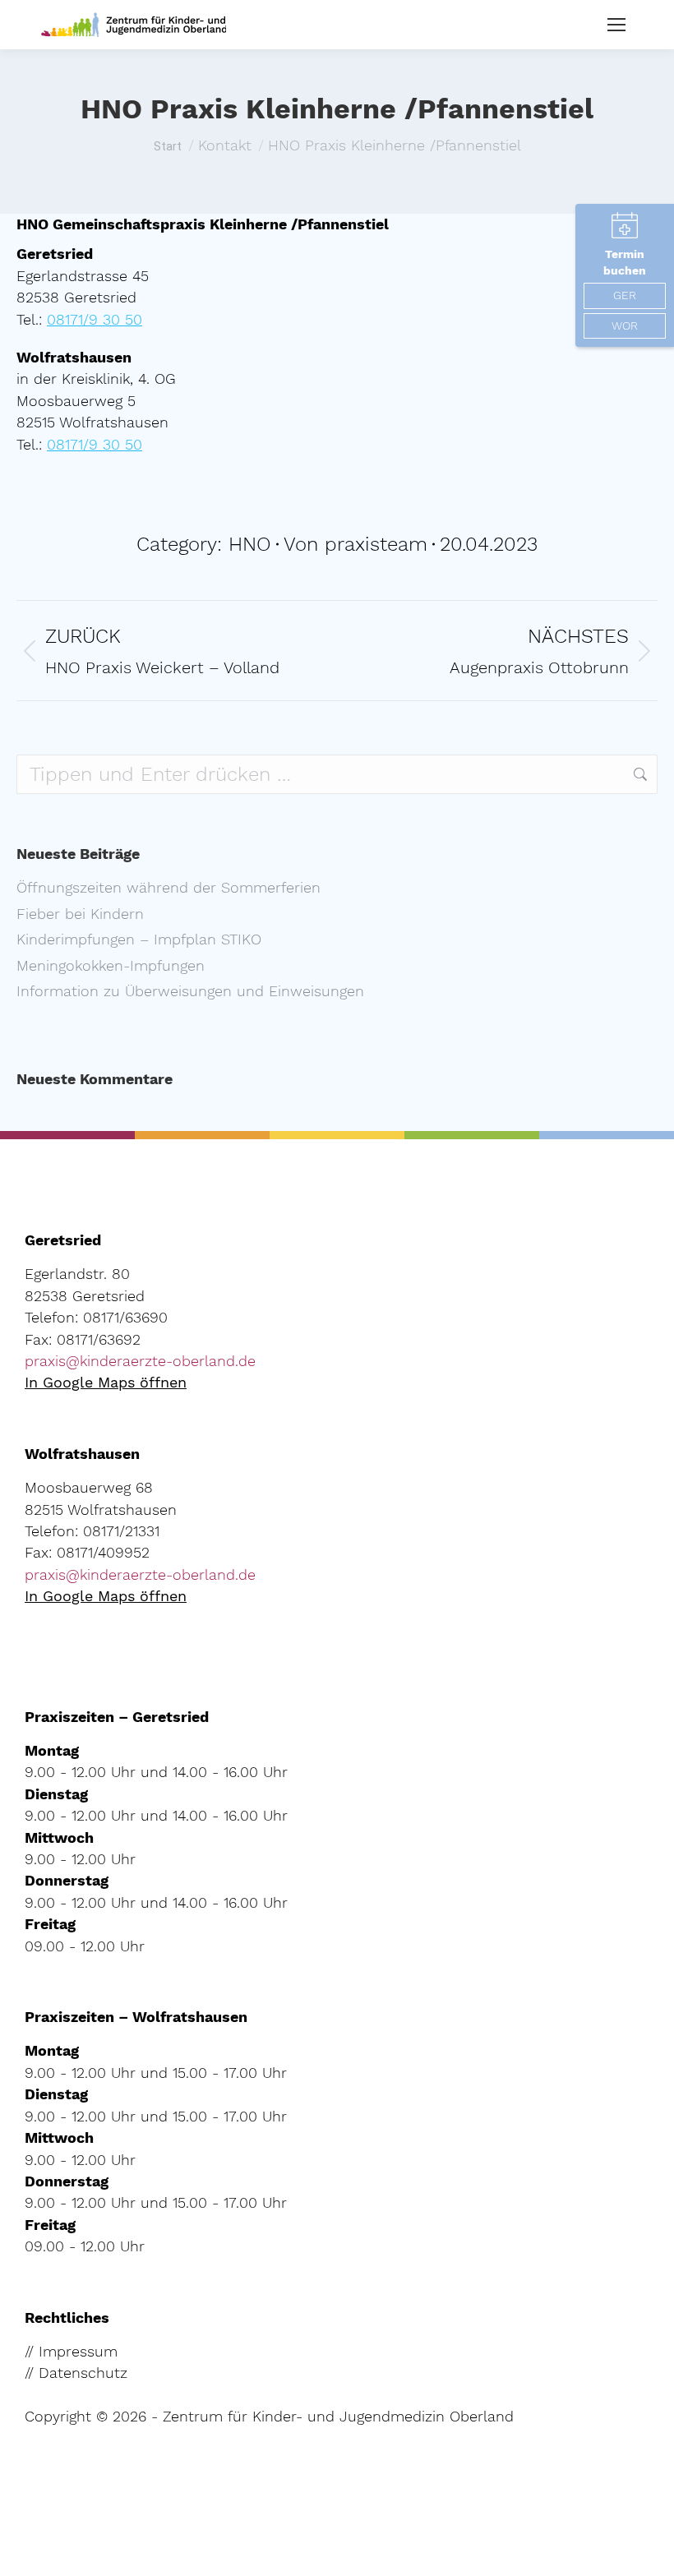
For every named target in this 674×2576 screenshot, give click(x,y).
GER (625, 295)
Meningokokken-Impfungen (111, 966)
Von (355, 544)
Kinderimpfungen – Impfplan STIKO (139, 939)
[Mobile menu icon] (616, 25)
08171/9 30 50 (95, 320)
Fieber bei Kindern (80, 914)
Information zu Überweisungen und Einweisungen (190, 991)
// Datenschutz (76, 2373)
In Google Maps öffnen (106, 1383)
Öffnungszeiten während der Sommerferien (168, 888)
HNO (250, 544)
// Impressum (71, 2352)
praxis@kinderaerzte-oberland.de (140, 1361)
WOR (625, 325)
